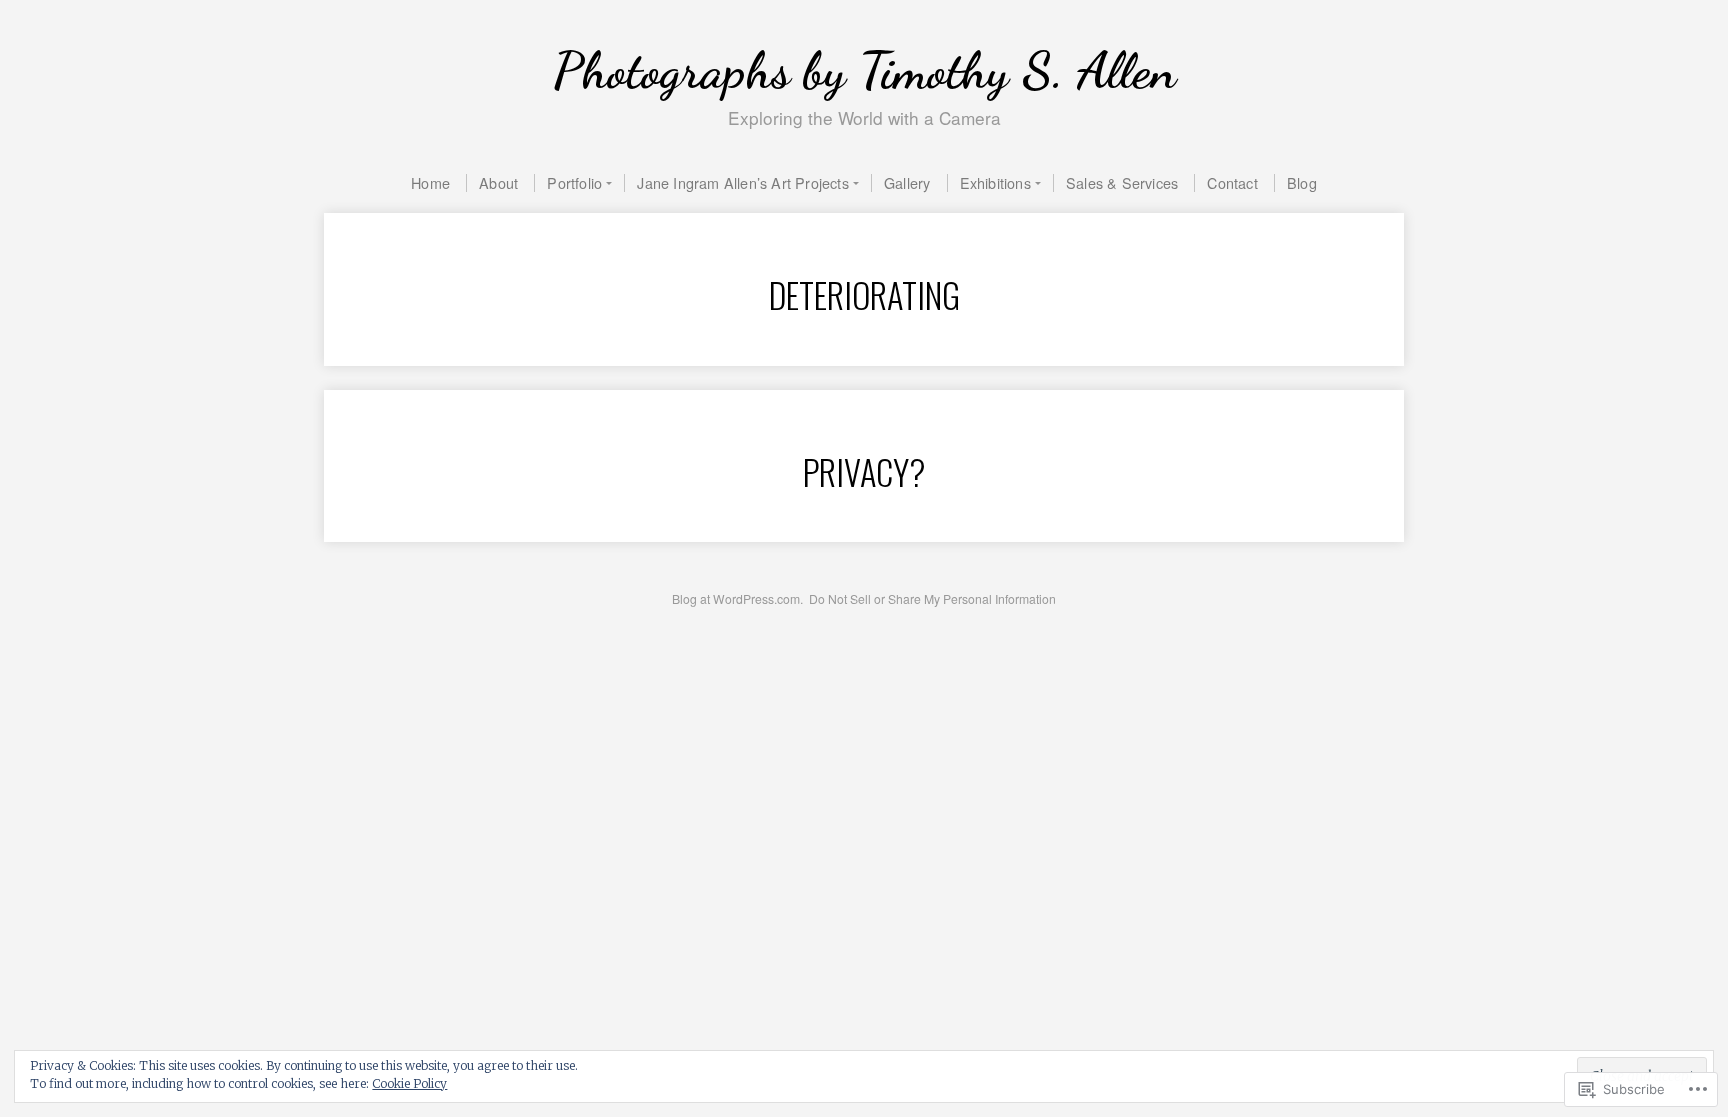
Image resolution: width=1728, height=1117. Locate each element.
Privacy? (864, 471)
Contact (1232, 182)
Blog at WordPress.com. (737, 598)
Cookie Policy (409, 1083)
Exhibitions (995, 182)
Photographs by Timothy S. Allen (864, 70)
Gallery (907, 182)
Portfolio (574, 182)
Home (430, 182)
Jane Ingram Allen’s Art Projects (742, 182)
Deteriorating (864, 294)
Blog (1302, 182)
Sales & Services (1122, 182)
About (498, 182)
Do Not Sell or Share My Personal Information (932, 598)
